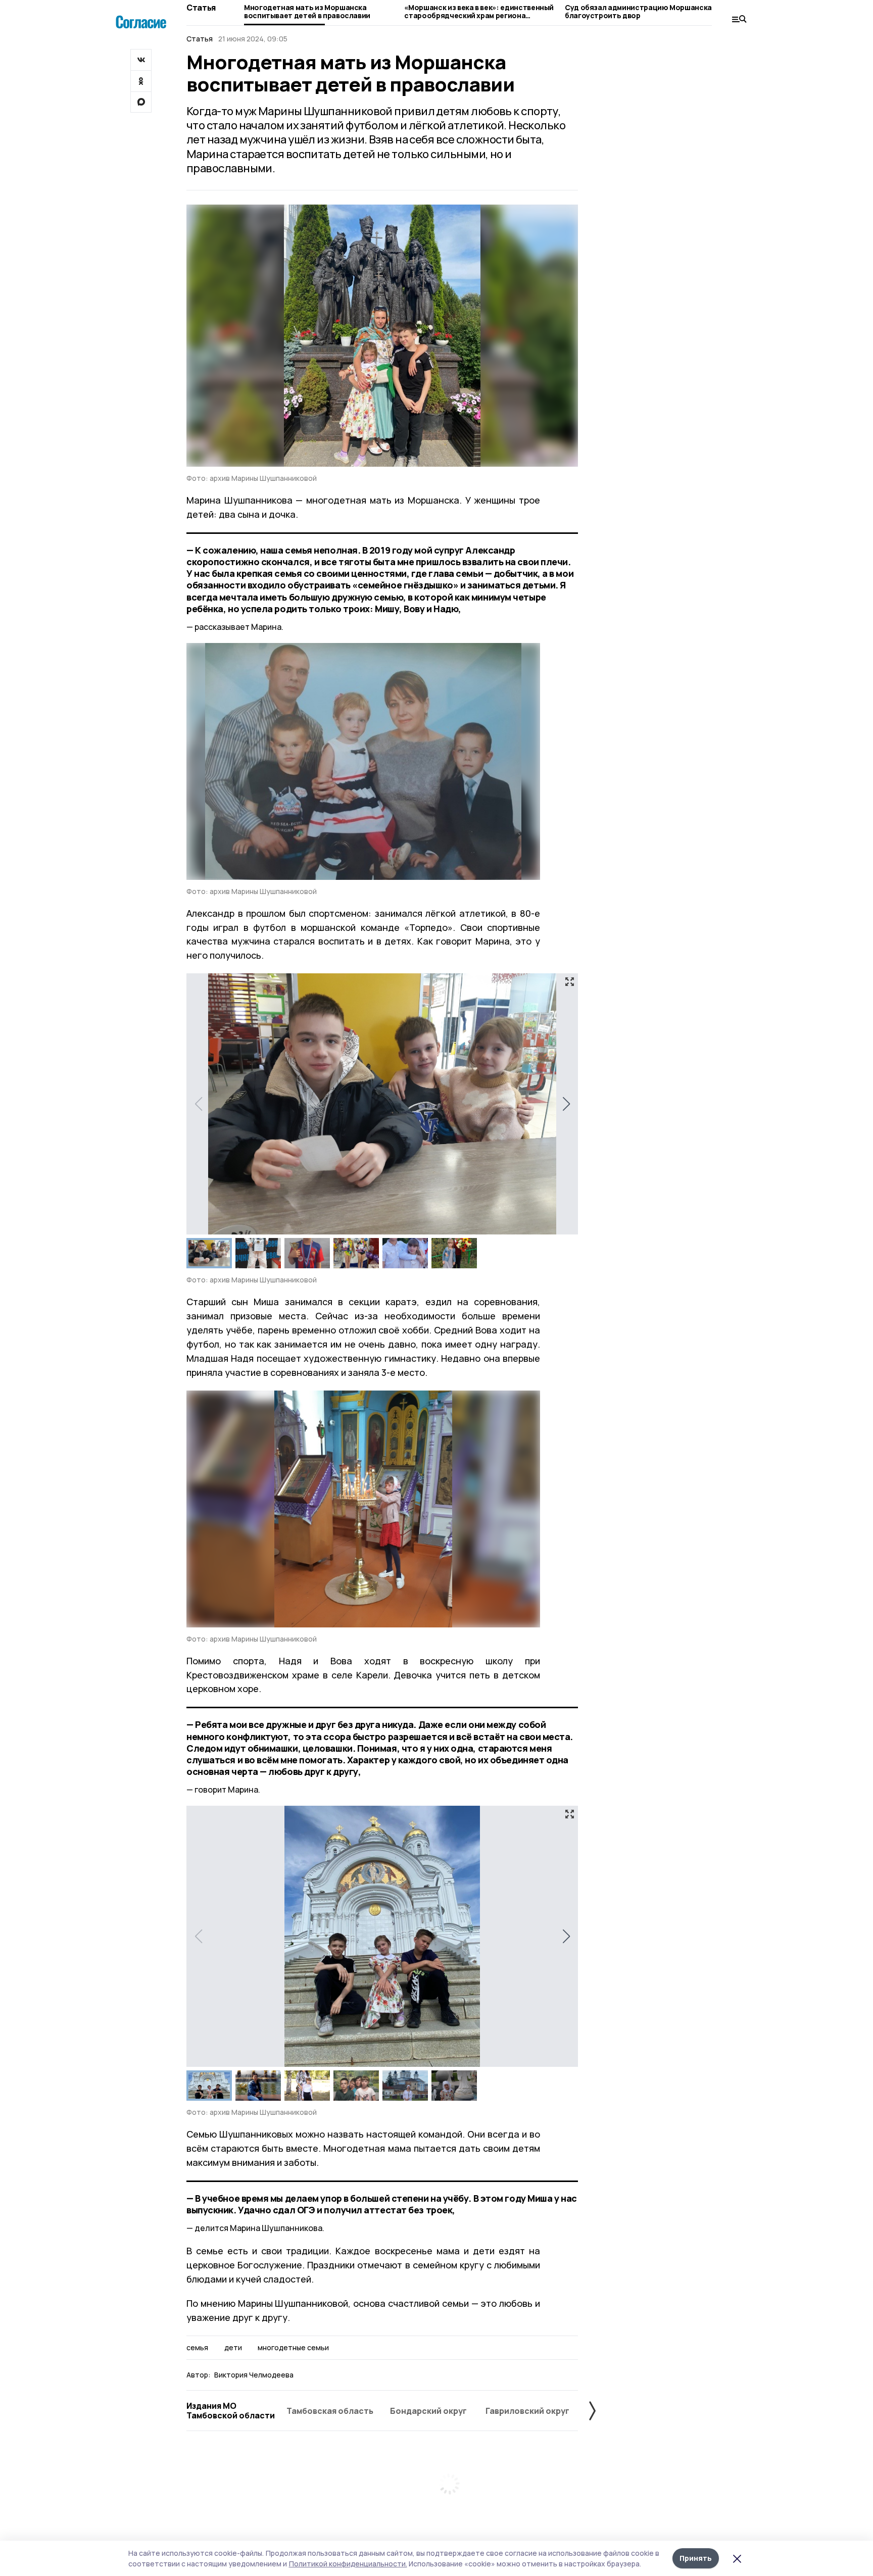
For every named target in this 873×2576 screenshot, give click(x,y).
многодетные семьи (293, 2348)
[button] (566, 1104)
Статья (201, 8)
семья (197, 2348)
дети (233, 2348)
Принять (696, 2558)
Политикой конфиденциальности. (348, 2564)
